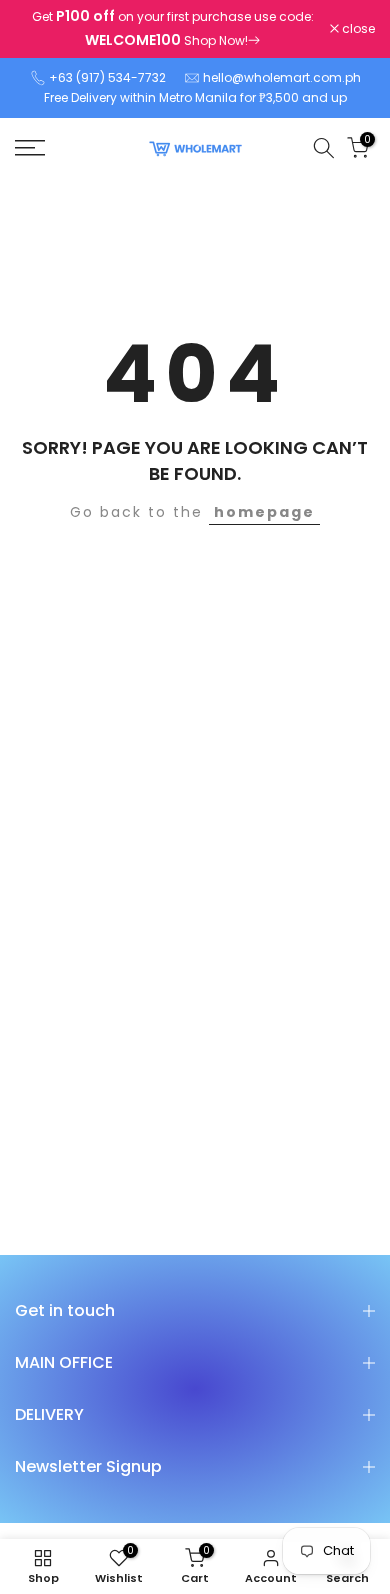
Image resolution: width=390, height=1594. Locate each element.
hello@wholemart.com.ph (282, 77)
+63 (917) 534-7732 (107, 77)
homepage (264, 512)
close (357, 29)
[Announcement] (172, 29)
